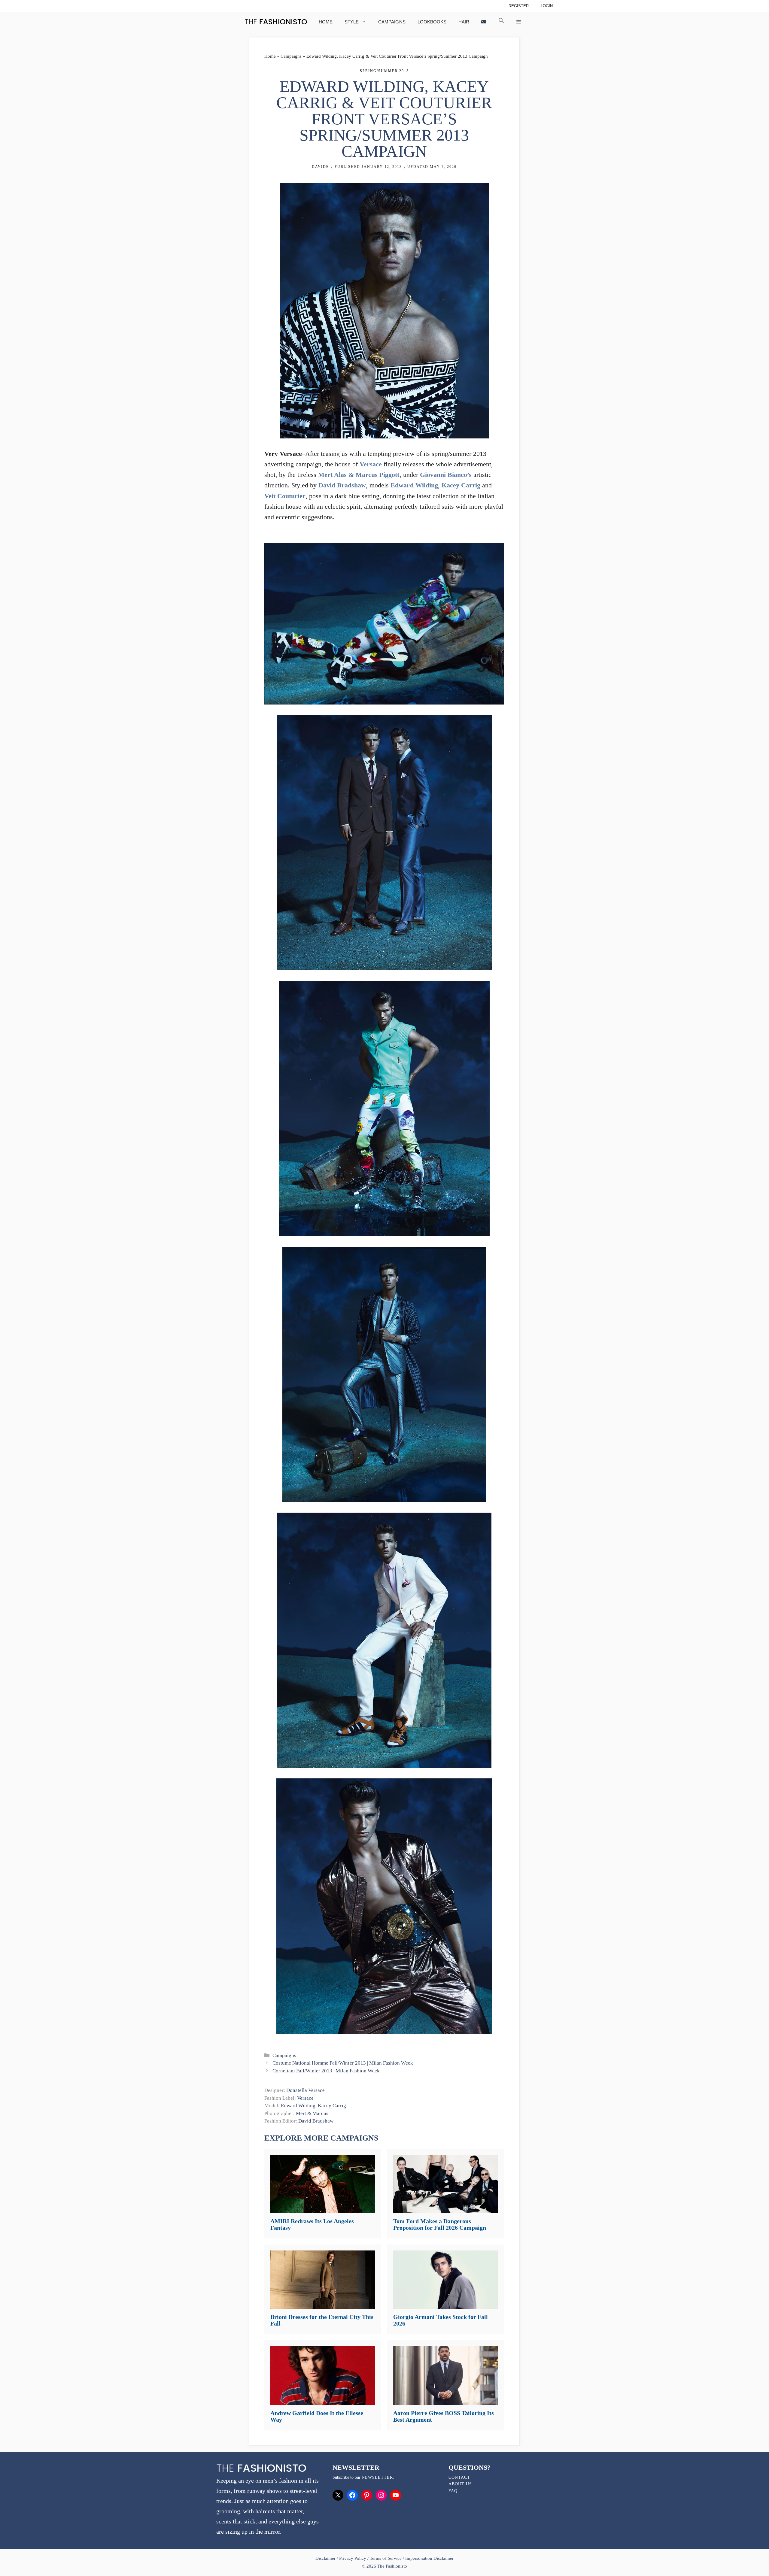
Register (519, 6)
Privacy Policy (353, 2558)
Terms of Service (386, 2558)
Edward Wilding (414, 485)
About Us (460, 2484)
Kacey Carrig (461, 485)
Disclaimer (326, 2558)
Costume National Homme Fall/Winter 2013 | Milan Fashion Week (343, 2063)
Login (547, 6)
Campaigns (392, 22)
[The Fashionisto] (276, 22)
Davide (320, 167)
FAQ (453, 2491)
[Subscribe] (484, 22)
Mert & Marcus (312, 2113)
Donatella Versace (305, 2090)
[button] (501, 22)
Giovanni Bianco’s (446, 475)
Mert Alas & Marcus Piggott (359, 475)
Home (326, 22)
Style (352, 22)
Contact (459, 2477)
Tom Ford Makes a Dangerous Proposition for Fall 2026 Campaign (440, 2224)
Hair (464, 22)
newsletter (377, 2477)
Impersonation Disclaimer (429, 2558)
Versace (371, 464)
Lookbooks (432, 22)
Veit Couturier (285, 496)
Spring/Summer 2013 (384, 71)
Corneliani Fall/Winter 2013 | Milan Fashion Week (326, 2071)
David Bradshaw (342, 485)
